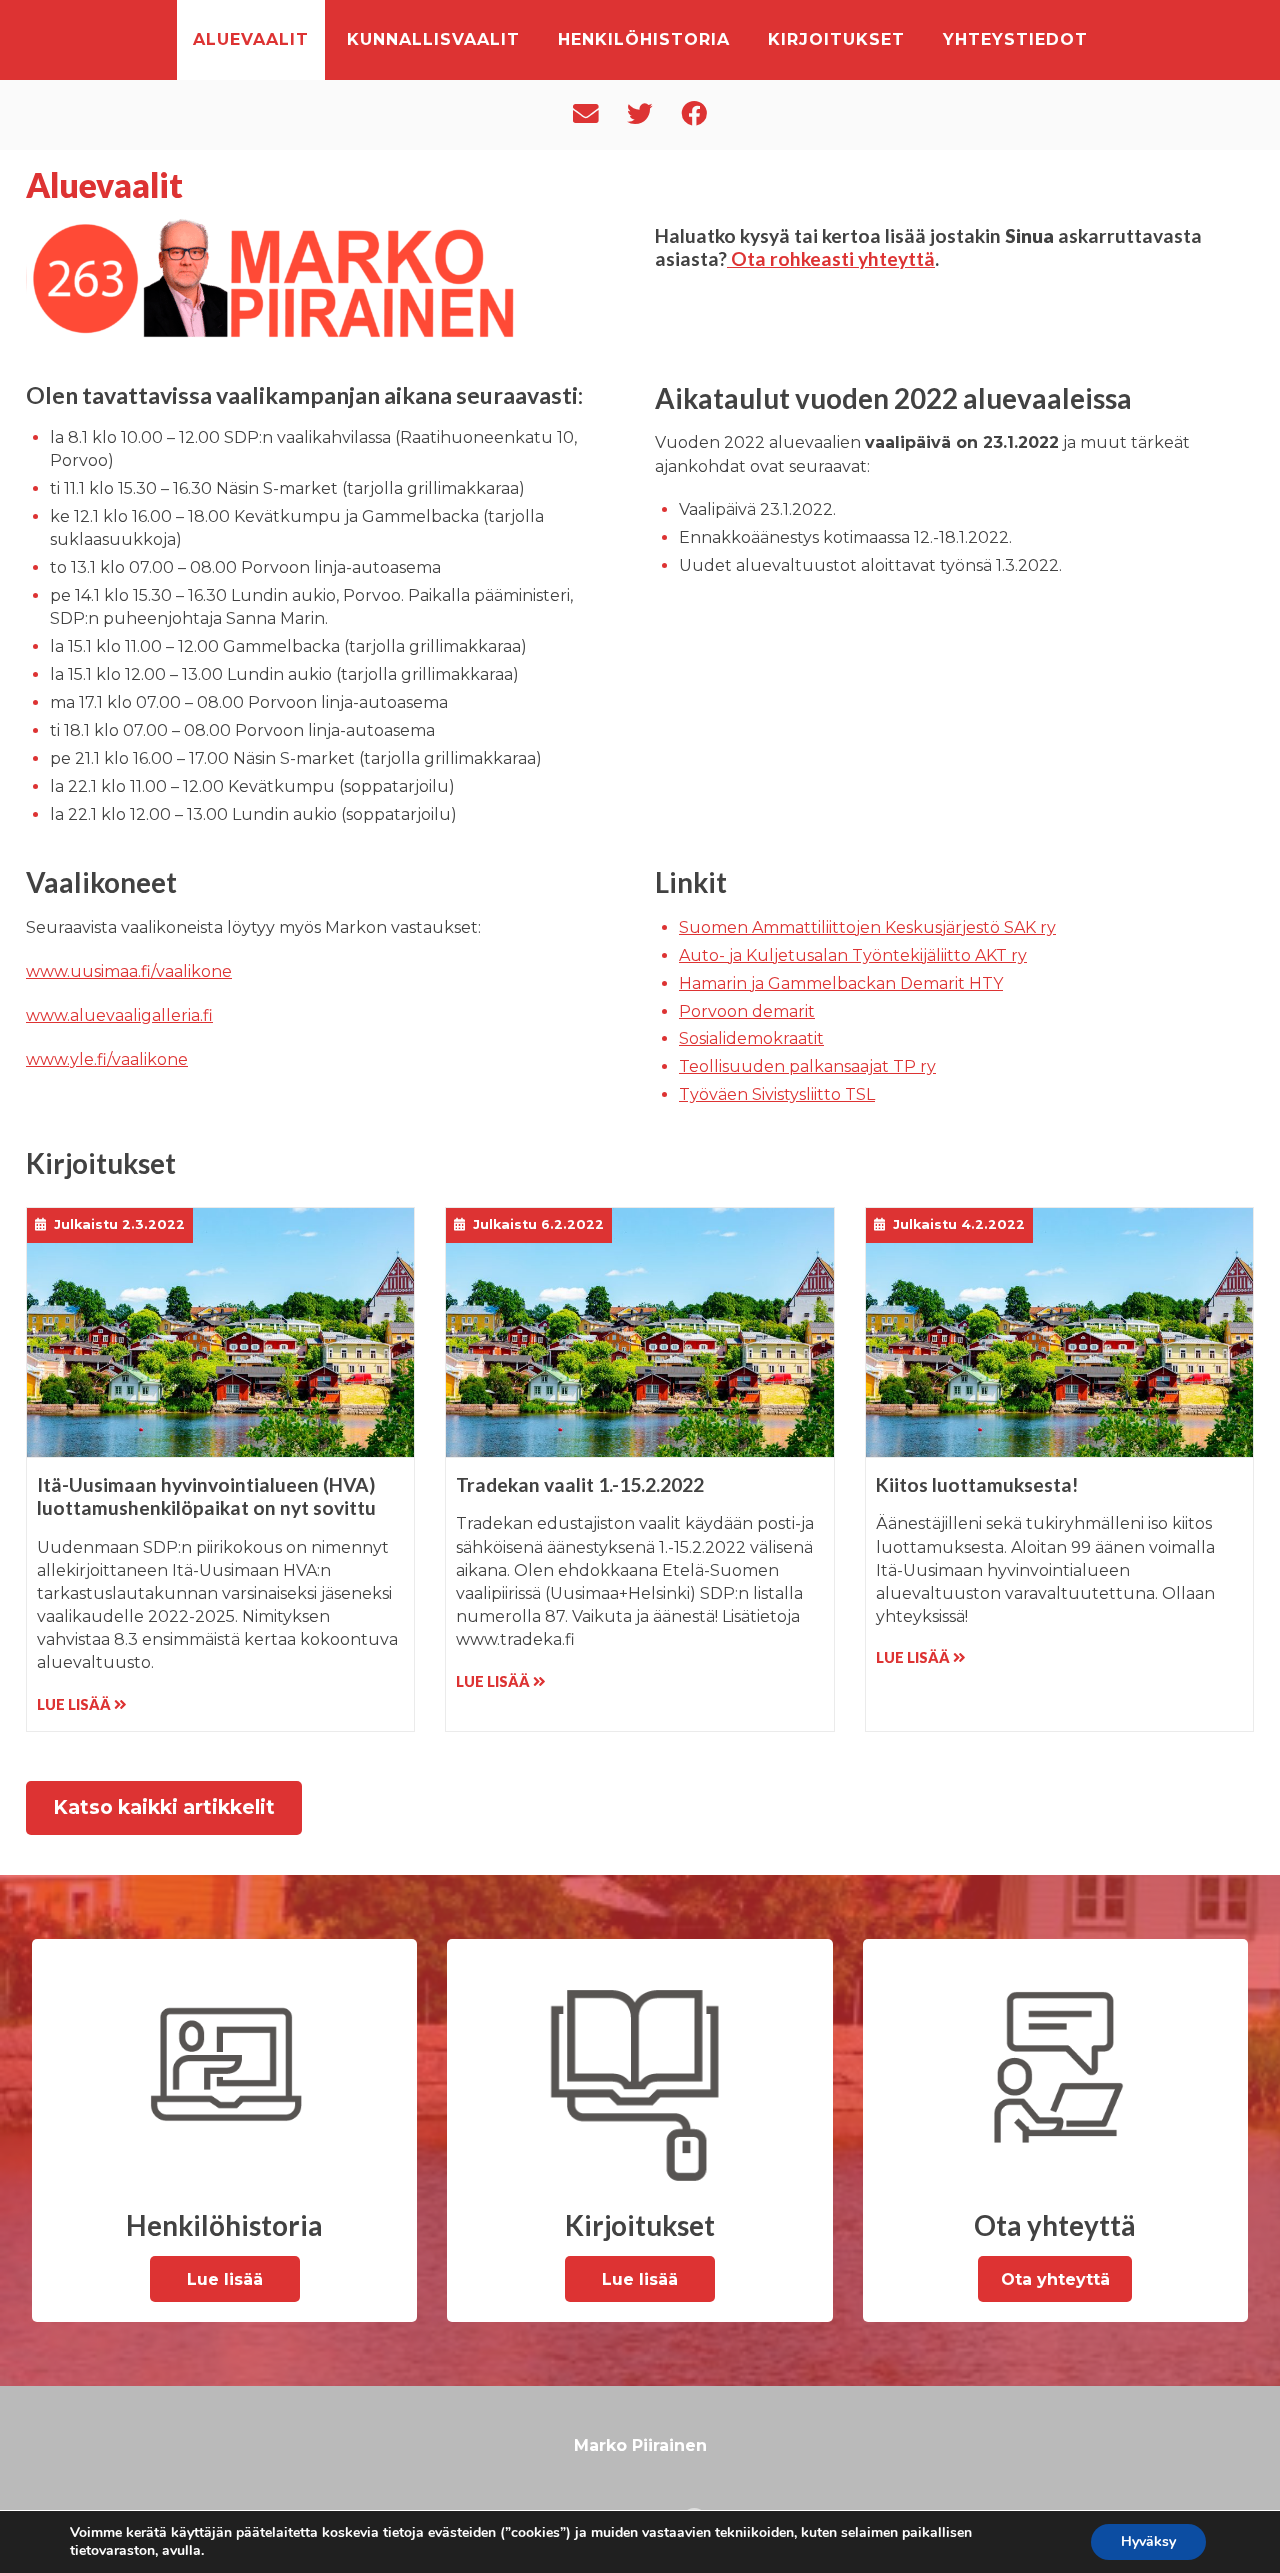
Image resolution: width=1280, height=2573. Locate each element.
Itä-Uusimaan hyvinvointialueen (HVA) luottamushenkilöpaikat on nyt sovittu (206, 1496)
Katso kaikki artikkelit (164, 1807)
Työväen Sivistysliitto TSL (777, 1094)
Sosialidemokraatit (751, 1038)
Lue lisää (75, 1704)
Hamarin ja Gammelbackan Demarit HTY (841, 983)
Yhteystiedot (1015, 39)
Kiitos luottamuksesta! (977, 1484)
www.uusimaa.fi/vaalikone (129, 971)
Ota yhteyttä (1055, 2279)
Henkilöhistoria (644, 39)
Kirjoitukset (836, 39)
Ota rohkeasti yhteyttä (831, 258)
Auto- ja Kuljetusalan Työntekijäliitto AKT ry (853, 955)
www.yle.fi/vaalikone (107, 1059)
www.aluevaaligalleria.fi (119, 1015)
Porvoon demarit (747, 1011)
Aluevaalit (251, 39)
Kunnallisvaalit (433, 39)
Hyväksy (1148, 2541)
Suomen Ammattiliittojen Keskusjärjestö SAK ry (867, 927)
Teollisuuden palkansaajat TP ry (807, 1066)
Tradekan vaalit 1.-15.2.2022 (580, 1484)
